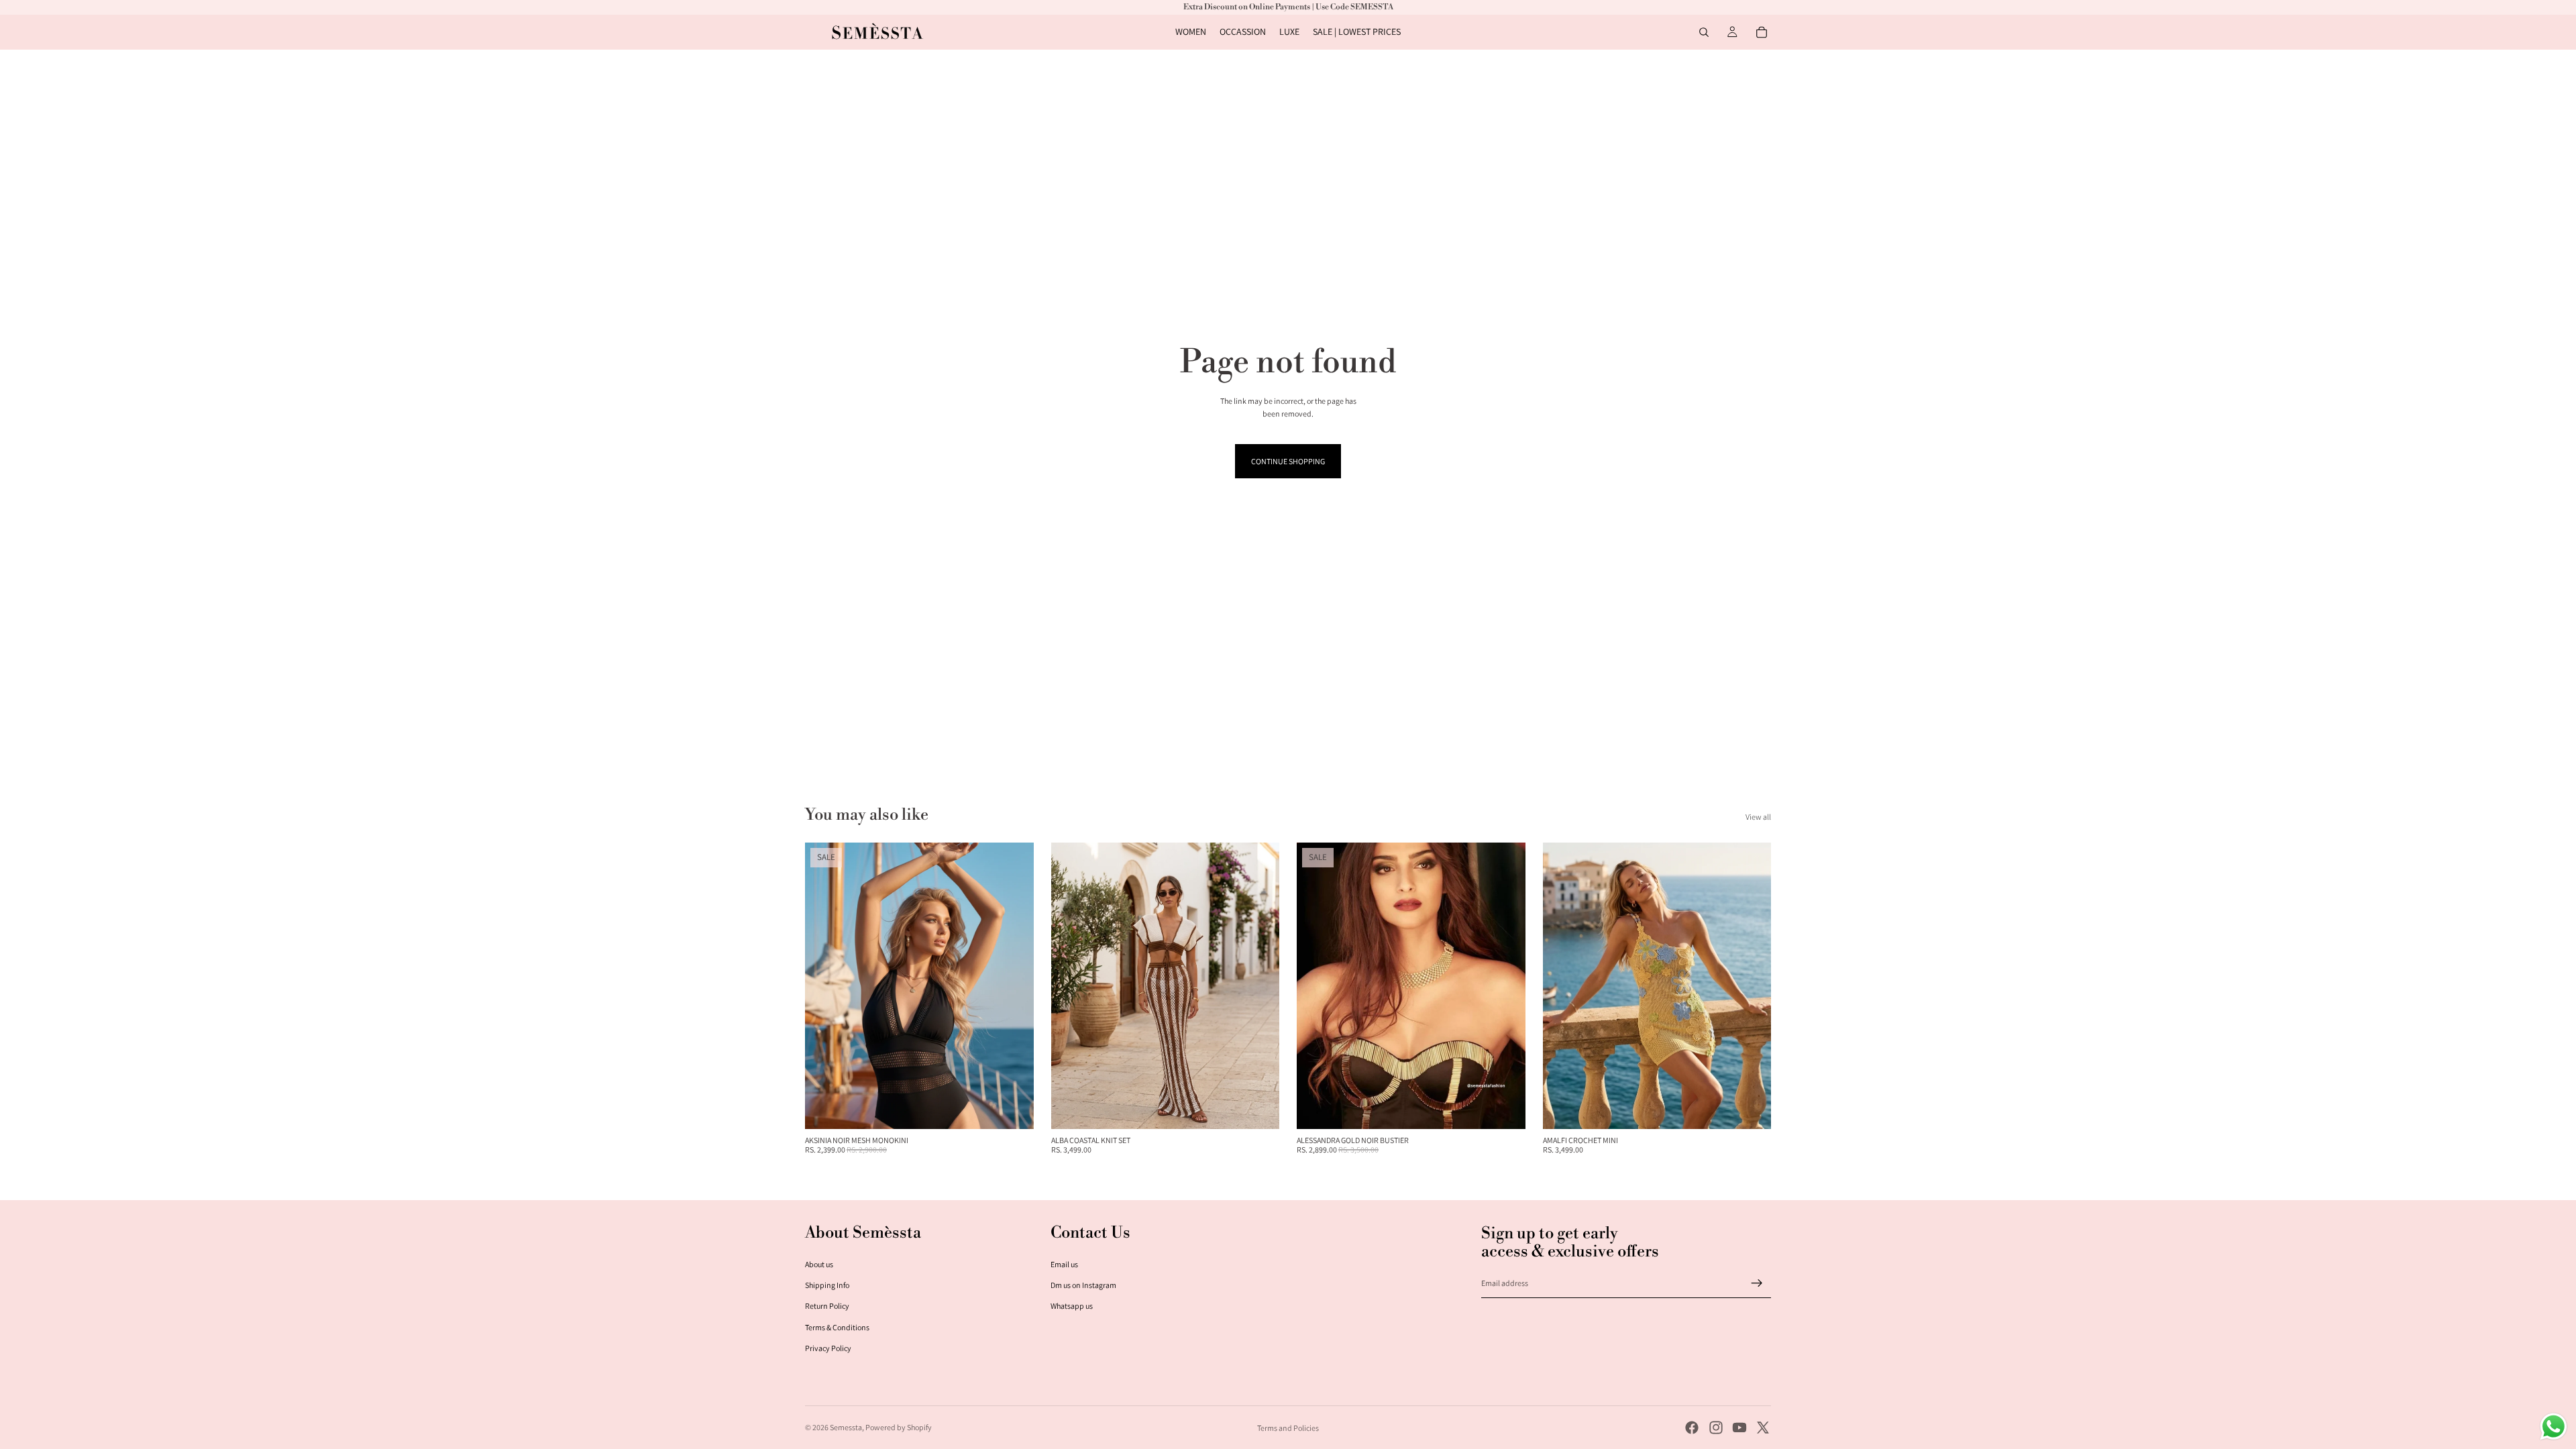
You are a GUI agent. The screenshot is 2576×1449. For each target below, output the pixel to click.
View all (1758, 817)
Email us (1064, 1264)
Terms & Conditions (837, 1327)
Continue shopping (1288, 461)
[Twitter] (1763, 1428)
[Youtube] (1739, 1428)
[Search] (1704, 32)
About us (819, 1264)
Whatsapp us (1072, 1306)
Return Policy (827, 1306)
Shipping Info (827, 1285)
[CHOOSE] (1013, 1108)
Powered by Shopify (899, 1427)
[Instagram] (1716, 1428)
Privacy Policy (828, 1348)
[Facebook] (1692, 1428)
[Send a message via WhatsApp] (2554, 1427)
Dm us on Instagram (1083, 1285)
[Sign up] (1757, 1283)
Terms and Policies (1288, 1428)
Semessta (846, 1427)
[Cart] (1762, 32)
